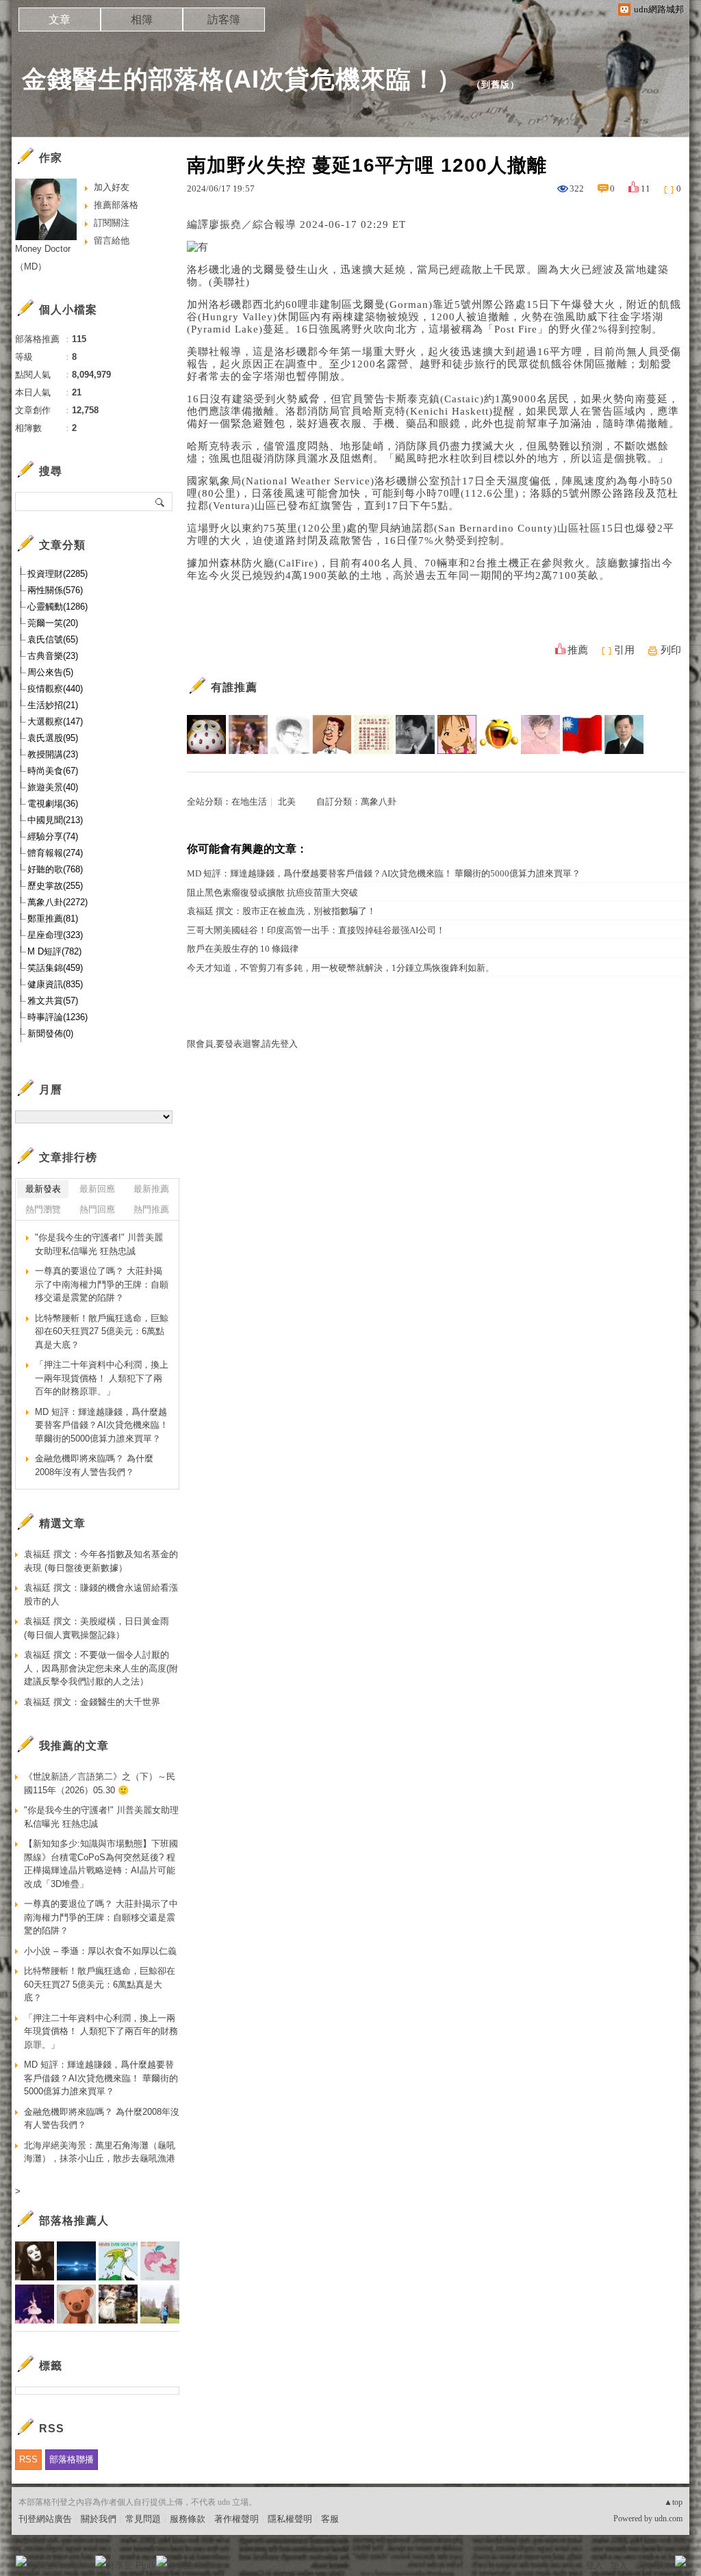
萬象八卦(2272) (58, 902)
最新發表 (43, 1189)
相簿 (142, 19)
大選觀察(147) (55, 721)
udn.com (668, 2519)
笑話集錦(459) (55, 968)
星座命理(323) (55, 935)
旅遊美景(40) (53, 787)
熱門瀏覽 (43, 1209)
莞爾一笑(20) (53, 623)
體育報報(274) (55, 853)
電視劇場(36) (53, 804)
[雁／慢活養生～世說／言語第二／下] (373, 734)
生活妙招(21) (53, 705)
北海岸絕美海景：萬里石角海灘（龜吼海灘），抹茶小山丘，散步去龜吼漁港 (100, 2152)
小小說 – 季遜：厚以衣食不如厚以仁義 (100, 1951)
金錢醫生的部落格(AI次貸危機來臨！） (242, 79)
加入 (619, 2565)
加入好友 (112, 187)
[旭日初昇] (332, 734)
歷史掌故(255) (55, 886)
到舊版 (496, 84)
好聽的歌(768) (55, 869)
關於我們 (99, 2519)
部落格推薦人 (74, 2221)
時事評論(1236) (58, 1017)
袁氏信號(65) (53, 639)
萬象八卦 (379, 802)
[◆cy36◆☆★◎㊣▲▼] (499, 734)
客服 (330, 2519)
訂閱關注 (112, 223)
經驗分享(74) (53, 836)
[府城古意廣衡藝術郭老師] (415, 734)
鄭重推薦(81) (53, 919)
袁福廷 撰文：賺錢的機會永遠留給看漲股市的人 (101, 1595)
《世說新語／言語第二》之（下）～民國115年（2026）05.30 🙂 (100, 1783)
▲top (673, 2502)
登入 (594, 2565)
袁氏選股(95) (53, 738)
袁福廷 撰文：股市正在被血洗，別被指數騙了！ (281, 911)
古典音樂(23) (53, 656)
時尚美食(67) (53, 771)
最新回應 (97, 1189)
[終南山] (206, 734)
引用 (624, 650)
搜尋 (161, 502)
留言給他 (112, 240)
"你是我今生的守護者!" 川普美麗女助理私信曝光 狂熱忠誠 (99, 1244)
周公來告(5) (50, 672)
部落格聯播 (72, 2459)
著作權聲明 (237, 2519)
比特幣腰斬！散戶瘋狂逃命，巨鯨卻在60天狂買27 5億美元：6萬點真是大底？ (102, 1331)
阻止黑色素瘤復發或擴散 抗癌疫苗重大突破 (272, 893)
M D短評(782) (54, 951)
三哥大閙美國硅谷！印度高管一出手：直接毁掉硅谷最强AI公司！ (316, 930)
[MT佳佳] (248, 734)
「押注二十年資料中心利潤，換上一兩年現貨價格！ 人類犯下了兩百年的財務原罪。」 (102, 1378)
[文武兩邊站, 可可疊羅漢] (582, 734)
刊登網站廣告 (45, 2519)
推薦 (578, 650)
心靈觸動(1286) (58, 607)
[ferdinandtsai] (540, 734)
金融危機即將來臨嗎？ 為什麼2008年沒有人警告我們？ (94, 1465)
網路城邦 (653, 2565)
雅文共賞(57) (53, 1001)
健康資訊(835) (55, 984)
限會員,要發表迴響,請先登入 (242, 1044)
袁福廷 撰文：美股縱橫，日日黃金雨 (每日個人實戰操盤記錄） (97, 1628)
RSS (28, 2459)
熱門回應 (97, 1209)
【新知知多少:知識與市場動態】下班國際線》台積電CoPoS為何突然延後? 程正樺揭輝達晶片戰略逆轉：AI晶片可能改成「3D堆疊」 (101, 1864)
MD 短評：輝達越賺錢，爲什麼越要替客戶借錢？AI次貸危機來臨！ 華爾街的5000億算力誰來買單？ (384, 873)
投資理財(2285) (58, 574)
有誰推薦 (234, 687)
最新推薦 (151, 1189)
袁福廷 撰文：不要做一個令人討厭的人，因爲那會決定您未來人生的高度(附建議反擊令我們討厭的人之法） (101, 1668)
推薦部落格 (116, 205)
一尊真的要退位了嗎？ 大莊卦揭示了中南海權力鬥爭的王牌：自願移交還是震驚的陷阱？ (102, 1284)
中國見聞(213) (55, 820)
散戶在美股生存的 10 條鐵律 (243, 949)
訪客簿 (224, 19)
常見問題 (143, 2519)
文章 (60, 19)
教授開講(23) (53, 754)
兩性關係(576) (55, 590)
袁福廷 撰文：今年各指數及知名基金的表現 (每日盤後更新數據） (101, 1561)
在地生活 (249, 802)
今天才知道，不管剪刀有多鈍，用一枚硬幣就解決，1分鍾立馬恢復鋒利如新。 (341, 968)
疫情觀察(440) (55, 689)
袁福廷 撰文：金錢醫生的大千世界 (92, 1702)
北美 (287, 802)
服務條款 (188, 2519)
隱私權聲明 (290, 2519)
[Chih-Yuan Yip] (290, 734)
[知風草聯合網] (457, 734)
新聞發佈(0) (50, 1033)
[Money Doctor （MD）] (624, 734)
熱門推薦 (151, 1209)
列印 (671, 650)
